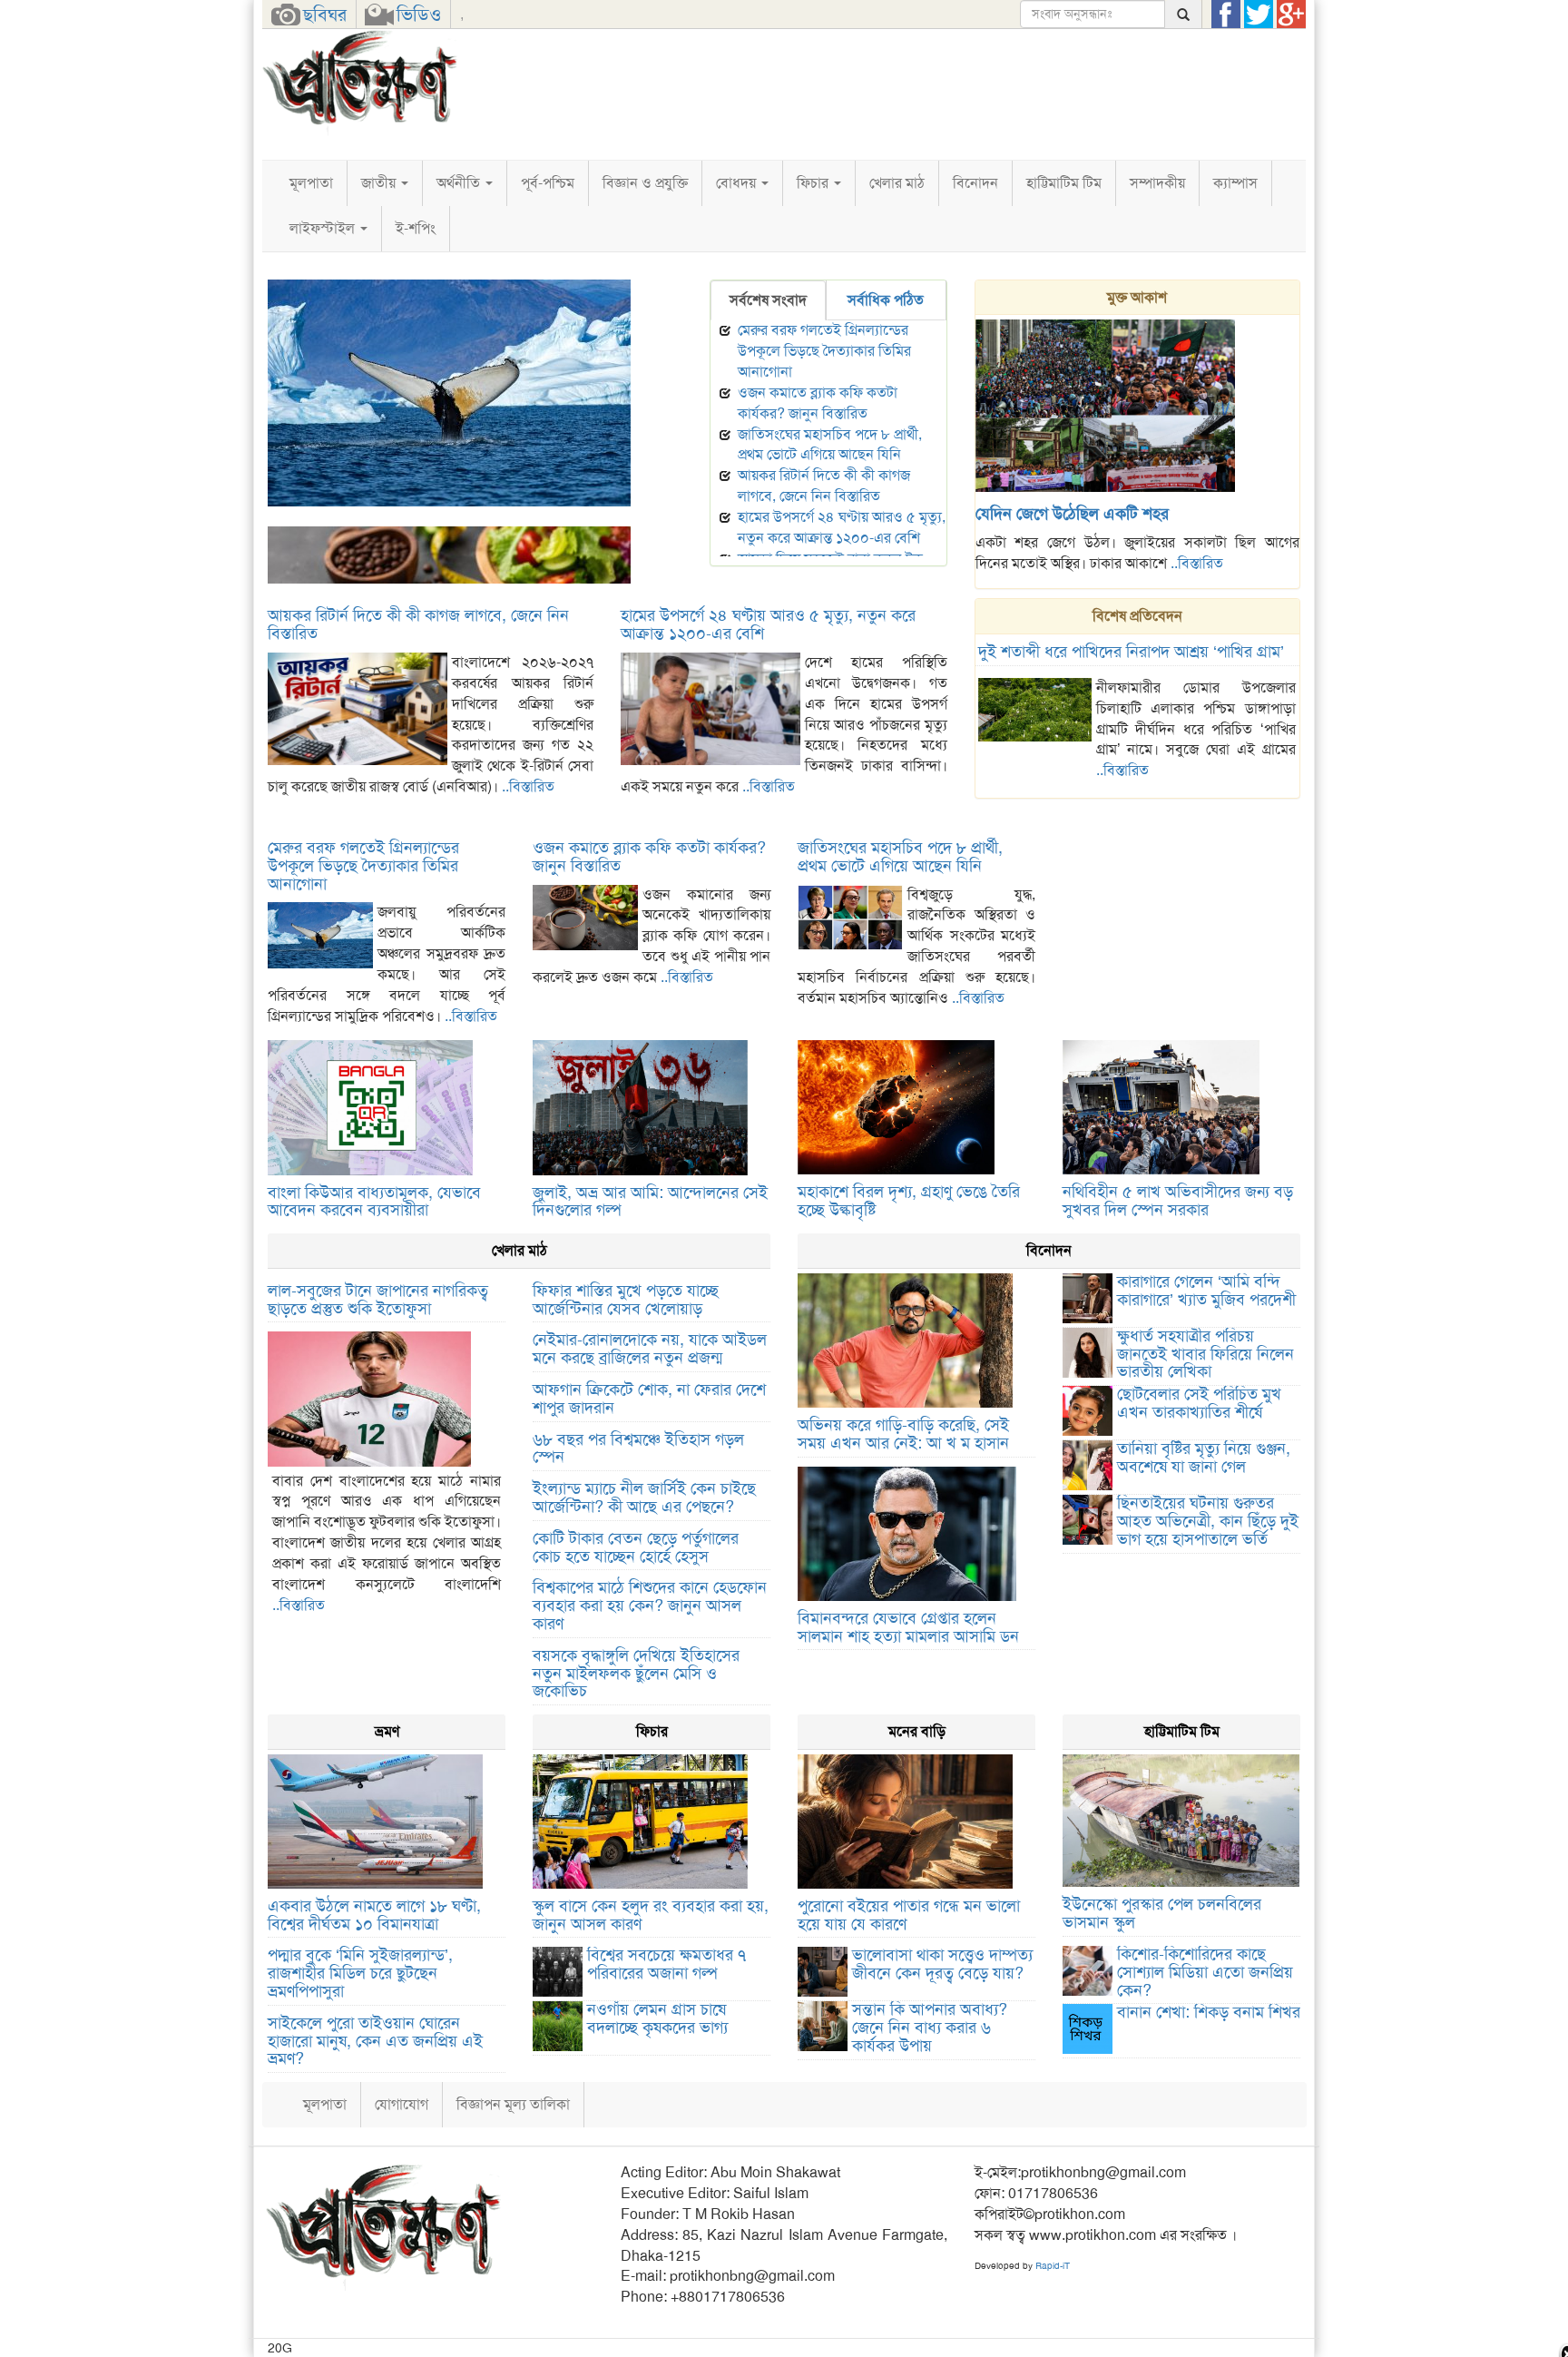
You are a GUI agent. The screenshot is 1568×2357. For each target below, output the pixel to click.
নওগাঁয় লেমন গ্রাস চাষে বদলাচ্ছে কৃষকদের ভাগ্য (657, 2018)
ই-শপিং (416, 228)
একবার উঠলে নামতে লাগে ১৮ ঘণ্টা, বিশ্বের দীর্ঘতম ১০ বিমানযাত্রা (374, 1915)
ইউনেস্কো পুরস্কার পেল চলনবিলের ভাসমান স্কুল (1162, 1913)
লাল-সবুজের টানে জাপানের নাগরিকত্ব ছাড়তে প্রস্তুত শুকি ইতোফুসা (378, 1300)
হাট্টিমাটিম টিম (1064, 183)
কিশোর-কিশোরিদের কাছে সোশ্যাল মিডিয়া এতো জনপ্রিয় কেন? (1205, 1972)
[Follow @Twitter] (1259, 15)
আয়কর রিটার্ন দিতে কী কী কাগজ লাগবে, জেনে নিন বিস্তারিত (824, 486)
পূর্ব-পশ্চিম (548, 183)
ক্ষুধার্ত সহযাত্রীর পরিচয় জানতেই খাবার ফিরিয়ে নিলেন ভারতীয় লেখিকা (1205, 1354)
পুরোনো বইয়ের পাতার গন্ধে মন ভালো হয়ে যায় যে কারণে (909, 1915)
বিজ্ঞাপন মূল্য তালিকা (513, 2104)
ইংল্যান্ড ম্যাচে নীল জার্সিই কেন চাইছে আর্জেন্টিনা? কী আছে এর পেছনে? (644, 1498)
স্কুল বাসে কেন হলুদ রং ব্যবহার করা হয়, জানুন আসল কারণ (651, 1915)
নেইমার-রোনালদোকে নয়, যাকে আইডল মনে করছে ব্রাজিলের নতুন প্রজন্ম (650, 1349)
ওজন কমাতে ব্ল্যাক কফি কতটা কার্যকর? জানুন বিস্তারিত (818, 403)
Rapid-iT (1053, 2266)
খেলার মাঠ (897, 183)
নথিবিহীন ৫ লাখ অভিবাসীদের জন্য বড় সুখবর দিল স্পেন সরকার (1178, 1201)
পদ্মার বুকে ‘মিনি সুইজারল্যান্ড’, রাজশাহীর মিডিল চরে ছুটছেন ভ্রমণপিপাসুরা (360, 1973)
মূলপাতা (311, 183)
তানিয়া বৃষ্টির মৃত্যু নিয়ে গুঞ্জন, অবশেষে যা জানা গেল (1204, 1458)
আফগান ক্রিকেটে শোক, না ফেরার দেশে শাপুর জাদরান (649, 1399)
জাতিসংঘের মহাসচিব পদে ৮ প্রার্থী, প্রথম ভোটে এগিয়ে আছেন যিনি (830, 445)
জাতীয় (380, 183)
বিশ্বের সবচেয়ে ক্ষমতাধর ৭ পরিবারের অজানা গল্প (666, 1964)
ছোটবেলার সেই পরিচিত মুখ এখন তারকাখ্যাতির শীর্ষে (1199, 1403)
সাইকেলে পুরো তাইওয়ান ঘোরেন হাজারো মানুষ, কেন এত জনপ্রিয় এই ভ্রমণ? (375, 2041)
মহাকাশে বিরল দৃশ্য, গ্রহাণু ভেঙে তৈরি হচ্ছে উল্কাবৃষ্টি (909, 1201)
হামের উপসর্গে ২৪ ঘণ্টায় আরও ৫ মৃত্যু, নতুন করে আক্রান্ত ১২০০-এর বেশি (842, 527)
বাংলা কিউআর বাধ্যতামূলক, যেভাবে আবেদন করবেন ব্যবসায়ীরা (374, 1202)
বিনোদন (975, 183)
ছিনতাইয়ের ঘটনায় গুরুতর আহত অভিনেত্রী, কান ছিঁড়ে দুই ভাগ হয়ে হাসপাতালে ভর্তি (1208, 1521)
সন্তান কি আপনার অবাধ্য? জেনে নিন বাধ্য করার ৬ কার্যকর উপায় (930, 2028)
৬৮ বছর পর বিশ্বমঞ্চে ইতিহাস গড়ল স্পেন (638, 1449)
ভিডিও (419, 15)
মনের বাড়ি (917, 1731)
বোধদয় (738, 183)
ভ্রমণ (387, 1731)
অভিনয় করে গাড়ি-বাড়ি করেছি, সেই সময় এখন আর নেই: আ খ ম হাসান (903, 1434)
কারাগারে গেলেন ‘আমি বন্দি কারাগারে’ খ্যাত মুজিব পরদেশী (1206, 1291)
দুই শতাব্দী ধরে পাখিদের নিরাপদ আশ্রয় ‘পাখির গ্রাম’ (1131, 652)
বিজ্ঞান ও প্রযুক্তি (645, 183)
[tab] (768, 301)
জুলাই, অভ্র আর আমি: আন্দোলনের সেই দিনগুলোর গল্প (650, 1202)
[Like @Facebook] (1226, 15)
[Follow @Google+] (1291, 15)
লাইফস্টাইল (324, 228)
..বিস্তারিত (1197, 563)
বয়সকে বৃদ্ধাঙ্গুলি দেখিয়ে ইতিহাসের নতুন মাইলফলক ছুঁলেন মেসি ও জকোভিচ (636, 1674)
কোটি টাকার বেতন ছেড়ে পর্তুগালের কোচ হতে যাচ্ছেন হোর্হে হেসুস (636, 1547)
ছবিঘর (325, 15)
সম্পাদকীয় (1157, 183)
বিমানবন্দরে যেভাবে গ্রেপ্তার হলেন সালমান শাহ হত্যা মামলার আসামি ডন (908, 1627)
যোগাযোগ (402, 2104)
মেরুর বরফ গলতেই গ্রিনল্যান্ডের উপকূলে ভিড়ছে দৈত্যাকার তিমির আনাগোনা (470, 516)
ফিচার (814, 183)
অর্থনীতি (460, 183)
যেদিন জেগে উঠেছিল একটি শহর (1072, 514)
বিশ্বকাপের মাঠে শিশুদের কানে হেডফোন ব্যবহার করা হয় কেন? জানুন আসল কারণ (650, 1606)
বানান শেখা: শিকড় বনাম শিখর (1209, 2012)
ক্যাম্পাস (1235, 183)
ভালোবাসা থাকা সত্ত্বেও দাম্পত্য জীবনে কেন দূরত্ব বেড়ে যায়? (942, 1964)
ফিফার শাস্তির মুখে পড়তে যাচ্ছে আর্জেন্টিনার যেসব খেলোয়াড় (626, 1300)
